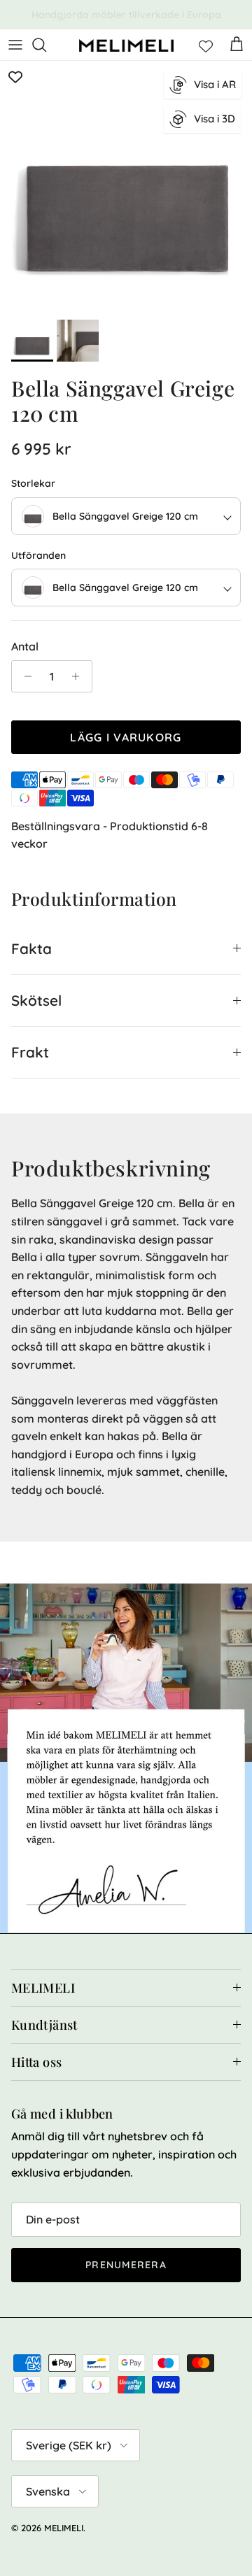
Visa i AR (215, 84)
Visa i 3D (215, 119)
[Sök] (46, 45)
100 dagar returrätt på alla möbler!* (126, 17)
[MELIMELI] (126, 45)
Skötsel (36, 1000)
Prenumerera (126, 2265)
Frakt (30, 1052)
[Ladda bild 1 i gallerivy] (126, 187)
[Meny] (15, 45)
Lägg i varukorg (126, 737)
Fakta (31, 948)
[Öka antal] (79, 676)
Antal (25, 646)
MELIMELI (64, 2528)
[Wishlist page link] (206, 45)
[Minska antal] (24, 676)
